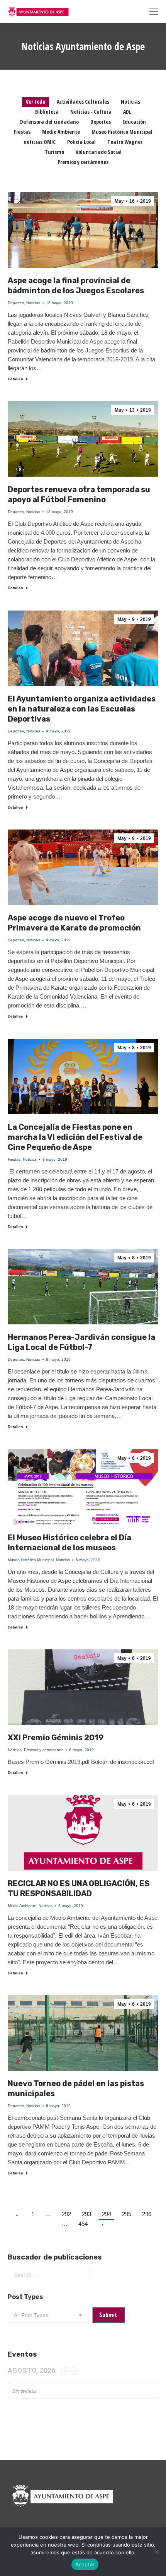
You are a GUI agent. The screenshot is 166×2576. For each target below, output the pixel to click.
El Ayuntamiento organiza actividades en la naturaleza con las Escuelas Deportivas (82, 709)
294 (107, 2214)
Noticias (130, 102)
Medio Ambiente (61, 132)
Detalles (15, 379)
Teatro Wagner (125, 142)
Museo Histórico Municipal (122, 132)
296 (147, 2214)
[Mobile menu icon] (154, 12)
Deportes (101, 122)
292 (66, 2214)
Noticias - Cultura (91, 112)
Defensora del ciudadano (49, 122)
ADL (127, 112)
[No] (156, 2552)
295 (127, 2214)
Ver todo (36, 102)
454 (83, 2224)
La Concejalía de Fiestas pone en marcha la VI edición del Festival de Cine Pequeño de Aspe (75, 1137)
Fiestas (22, 132)
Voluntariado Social (99, 152)
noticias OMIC (40, 142)
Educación (134, 122)
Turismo (54, 152)
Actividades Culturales (83, 102)
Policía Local (81, 142)
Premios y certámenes (83, 162)
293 (86, 2214)
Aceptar (85, 2564)
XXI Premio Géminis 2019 (56, 1738)
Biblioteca (47, 112)
